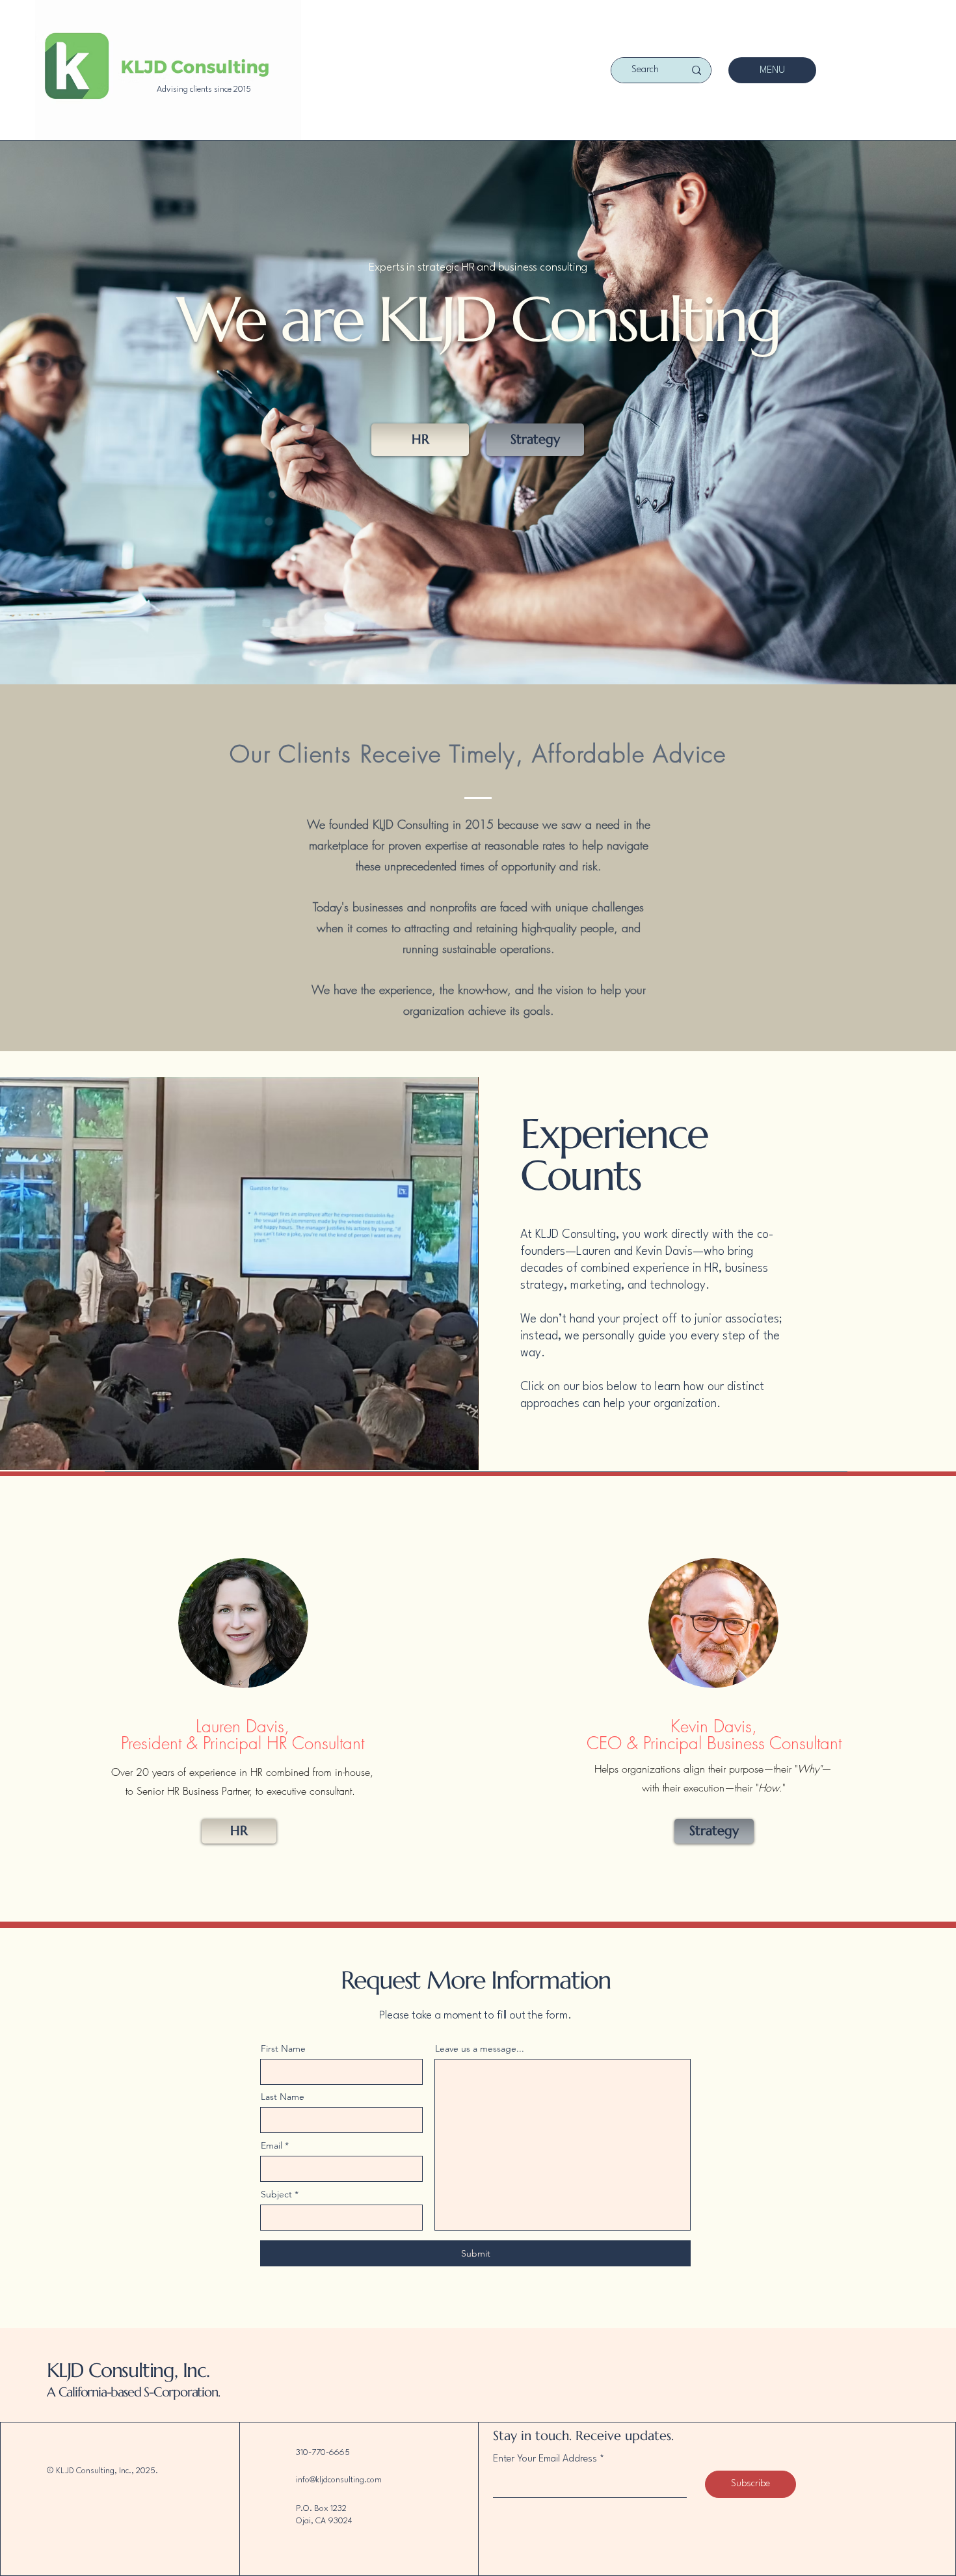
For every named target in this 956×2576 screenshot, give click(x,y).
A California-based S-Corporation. (133, 2392)
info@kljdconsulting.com (339, 2480)
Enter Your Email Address (545, 2459)
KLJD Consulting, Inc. (128, 2370)
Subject (276, 2194)
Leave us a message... (480, 2048)
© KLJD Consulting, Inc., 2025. (102, 2471)
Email (272, 2145)
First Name (283, 2048)
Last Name (283, 2097)
